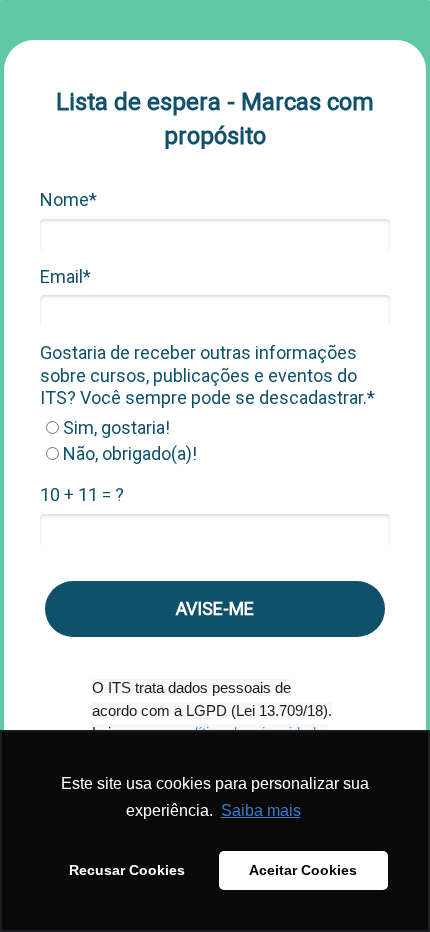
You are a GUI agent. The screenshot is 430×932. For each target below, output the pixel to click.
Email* (65, 276)
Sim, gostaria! (114, 427)
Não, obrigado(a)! (128, 453)
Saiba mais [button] (261, 810)
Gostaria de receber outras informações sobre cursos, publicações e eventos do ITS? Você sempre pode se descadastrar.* (207, 375)
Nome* (68, 199)
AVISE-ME (215, 608)
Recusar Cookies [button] (127, 870)
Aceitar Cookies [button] (303, 870)
